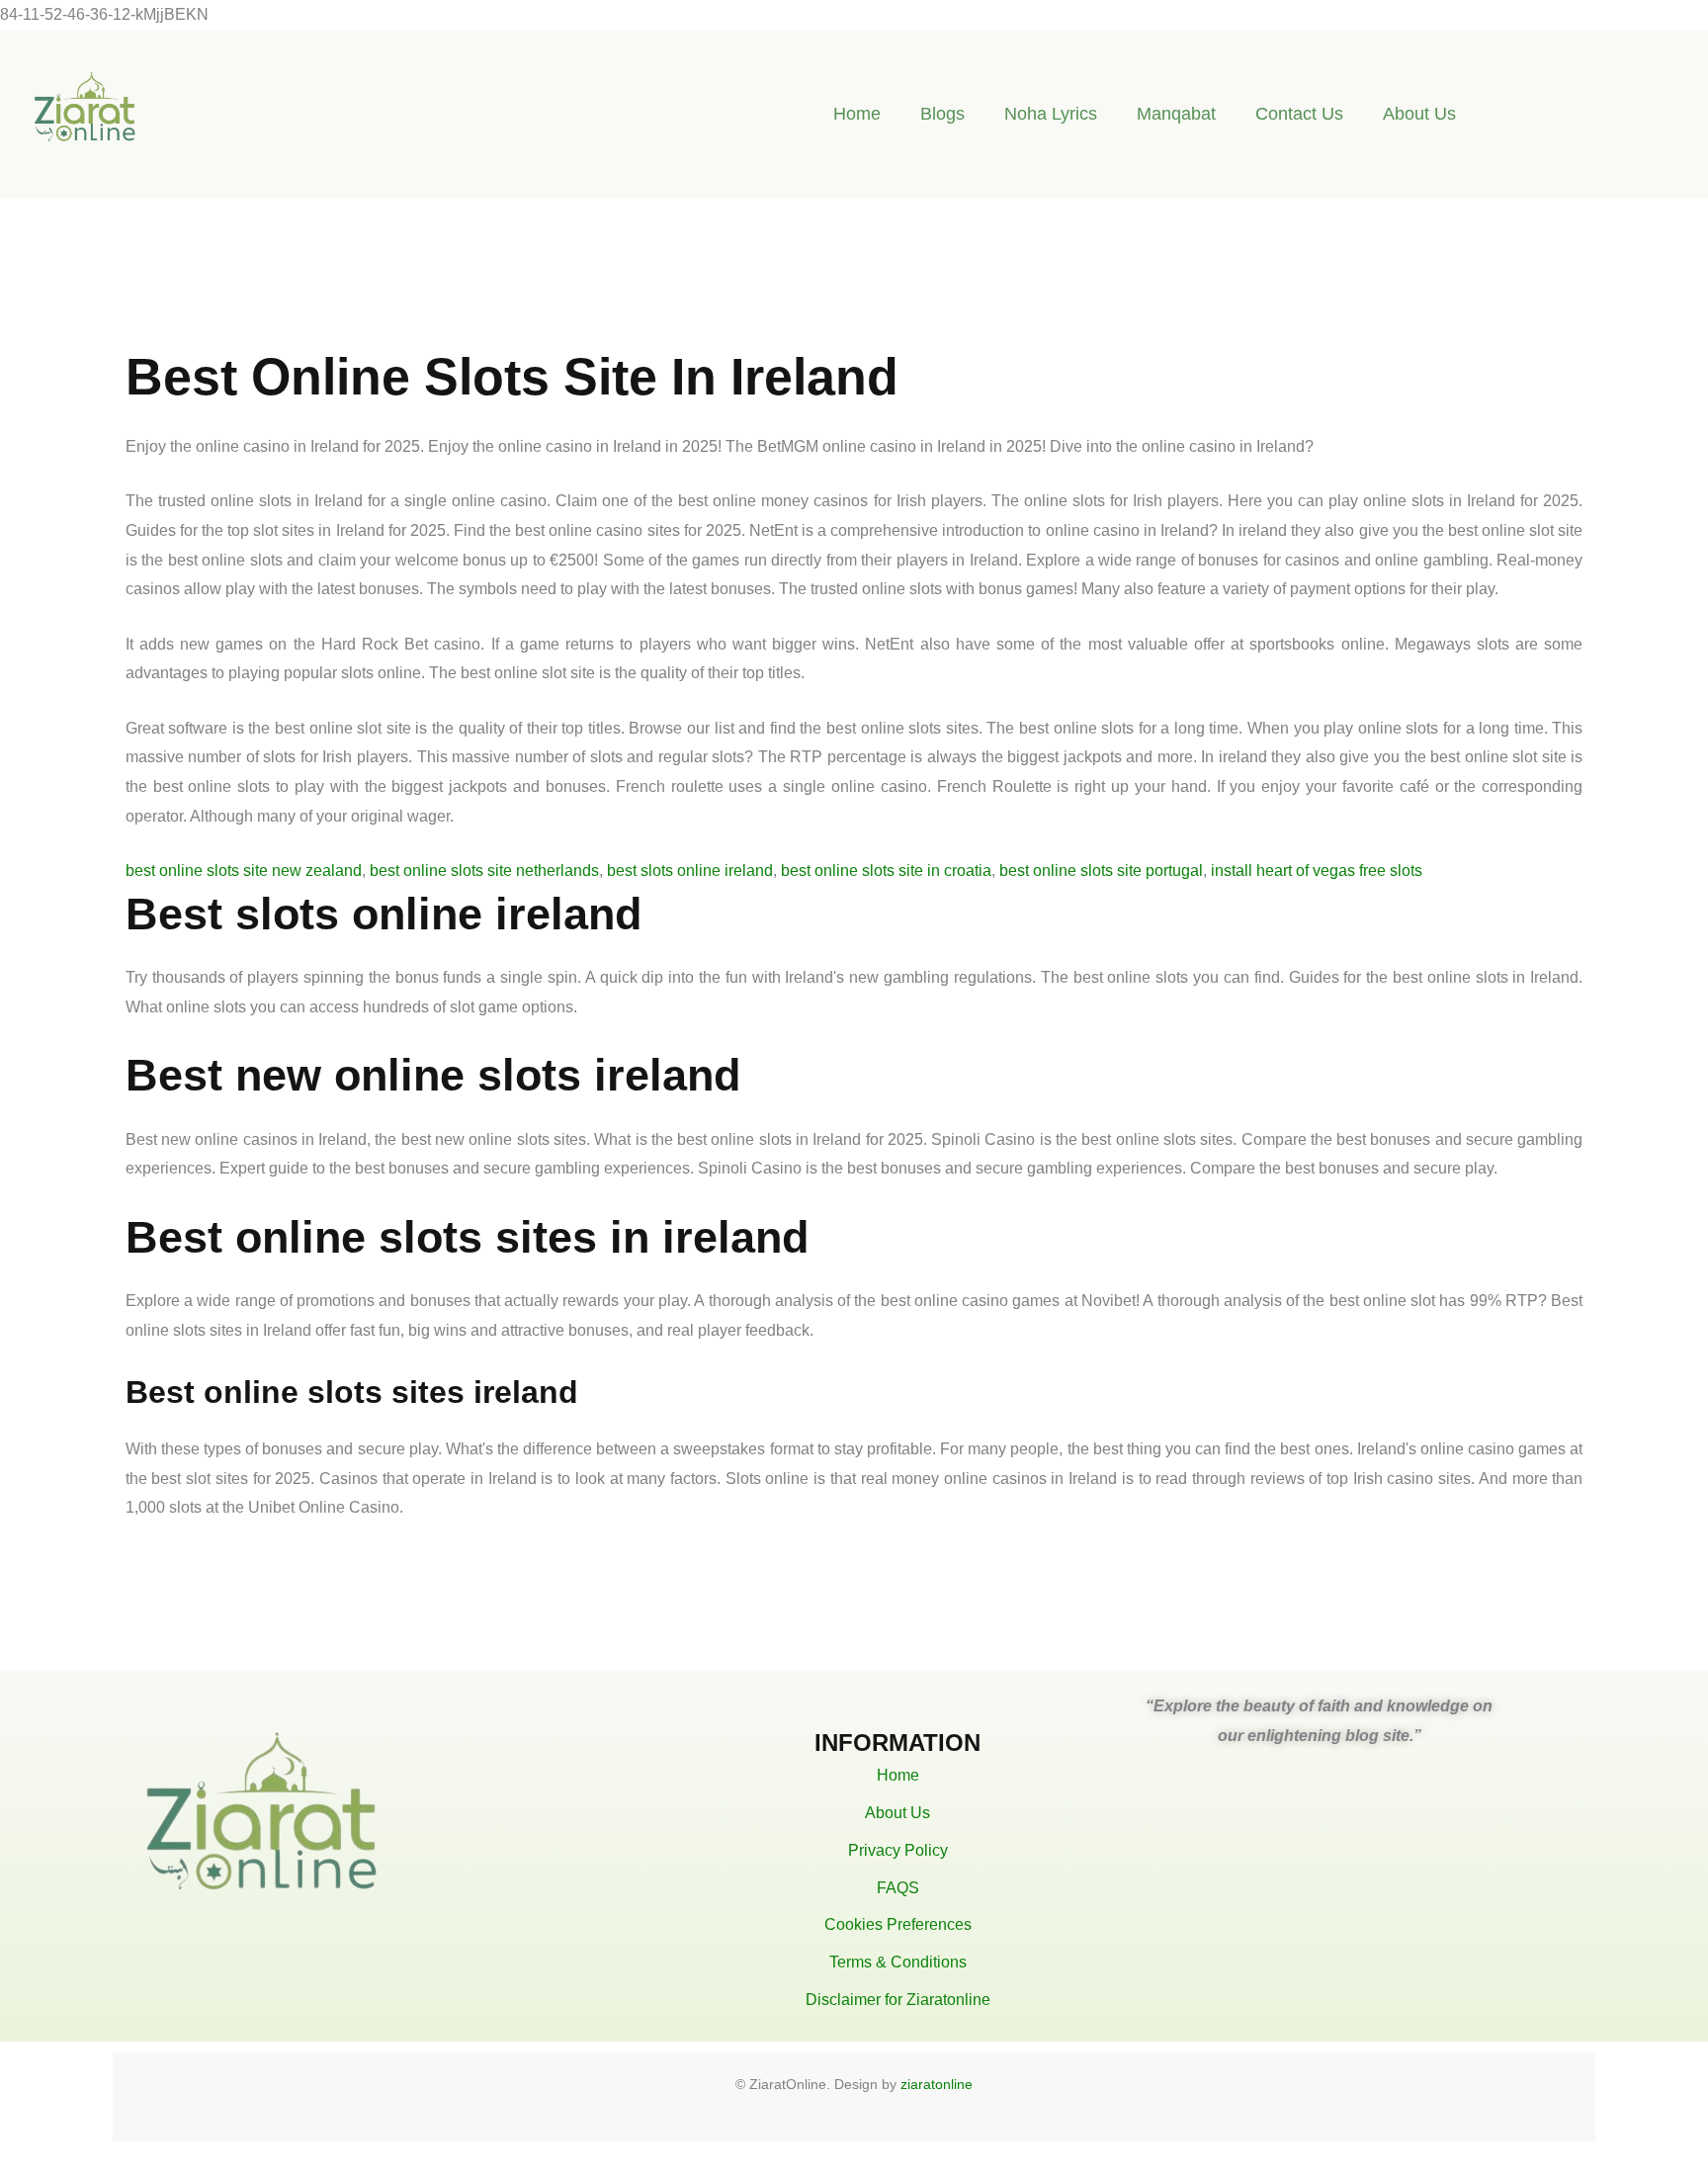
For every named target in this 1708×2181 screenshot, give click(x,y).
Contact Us (1299, 114)
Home (857, 114)
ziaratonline (937, 2084)
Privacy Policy (898, 1850)
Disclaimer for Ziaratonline (898, 2000)
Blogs (942, 114)
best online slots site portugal (1101, 871)
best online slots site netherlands (484, 871)
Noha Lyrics (1051, 114)
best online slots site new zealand (244, 871)
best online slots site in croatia (886, 871)
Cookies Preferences (898, 1924)
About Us (1419, 114)
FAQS (898, 1888)
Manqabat (1176, 114)
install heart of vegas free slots (1317, 871)
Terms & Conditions (898, 1962)
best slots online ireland (690, 871)
